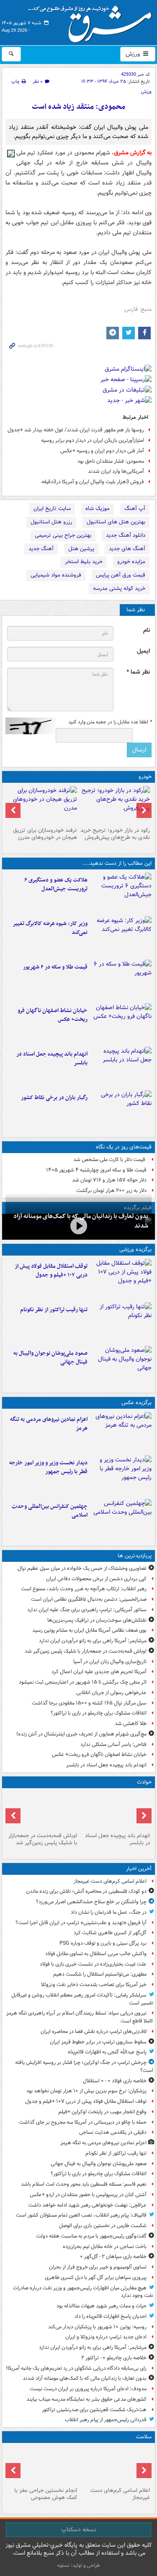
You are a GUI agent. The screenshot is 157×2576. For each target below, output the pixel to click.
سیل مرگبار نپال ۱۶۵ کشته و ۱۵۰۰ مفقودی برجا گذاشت (89, 1703)
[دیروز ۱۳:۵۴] (121, 1067)
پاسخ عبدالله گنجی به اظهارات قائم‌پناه (107, 2052)
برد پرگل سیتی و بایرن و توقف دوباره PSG (103, 1943)
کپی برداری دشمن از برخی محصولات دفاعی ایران (96, 1579)
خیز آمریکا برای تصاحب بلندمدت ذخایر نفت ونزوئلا (94, 1985)
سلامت (144, 2437)
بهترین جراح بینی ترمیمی (63, 535)
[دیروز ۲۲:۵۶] (121, 1366)
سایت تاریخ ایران (52, 509)
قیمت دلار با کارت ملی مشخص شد (110, 1160)
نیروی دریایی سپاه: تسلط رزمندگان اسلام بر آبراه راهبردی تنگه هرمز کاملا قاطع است (80, 2017)
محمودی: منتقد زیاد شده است (78, 107)
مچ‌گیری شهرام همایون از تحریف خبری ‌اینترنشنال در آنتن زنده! (81, 1734)
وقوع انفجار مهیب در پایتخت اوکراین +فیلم (102, 2112)
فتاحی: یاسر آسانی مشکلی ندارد (113, 1744)
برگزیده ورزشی (135, 1250)
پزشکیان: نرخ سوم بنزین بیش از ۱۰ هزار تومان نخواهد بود (86, 2091)
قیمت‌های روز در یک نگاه (124, 1147)
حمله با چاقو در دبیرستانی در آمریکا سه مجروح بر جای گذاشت (83, 2122)
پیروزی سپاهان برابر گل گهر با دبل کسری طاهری (96, 2277)
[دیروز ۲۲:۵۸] (121, 1323)
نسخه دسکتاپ (78, 2530)
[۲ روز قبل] (121, 1476)
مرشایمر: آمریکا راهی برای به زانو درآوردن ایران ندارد (93, 1641)
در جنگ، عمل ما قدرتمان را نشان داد (109, 1912)
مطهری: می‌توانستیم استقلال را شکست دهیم (100, 1974)
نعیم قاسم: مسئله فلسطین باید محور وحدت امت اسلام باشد (84, 2184)
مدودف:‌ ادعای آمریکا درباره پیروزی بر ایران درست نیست (88, 2389)
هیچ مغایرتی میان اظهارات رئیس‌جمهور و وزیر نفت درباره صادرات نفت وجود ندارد (83, 2292)
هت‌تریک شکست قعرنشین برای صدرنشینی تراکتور (94, 2410)
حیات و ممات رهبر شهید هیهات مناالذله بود (102, 2306)
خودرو (145, 777)
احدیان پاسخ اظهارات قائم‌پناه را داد (111, 2316)
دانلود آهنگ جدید (126, 535)
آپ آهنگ (135, 509)
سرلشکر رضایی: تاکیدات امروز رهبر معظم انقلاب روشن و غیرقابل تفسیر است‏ (82, 1999)
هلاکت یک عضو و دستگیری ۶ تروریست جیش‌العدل (56, 884)
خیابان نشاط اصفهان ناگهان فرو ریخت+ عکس (53, 1015)
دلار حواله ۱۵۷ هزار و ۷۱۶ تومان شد (109, 1180)
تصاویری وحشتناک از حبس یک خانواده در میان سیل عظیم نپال (82, 1568)
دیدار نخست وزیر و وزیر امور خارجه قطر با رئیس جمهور (48, 1467)
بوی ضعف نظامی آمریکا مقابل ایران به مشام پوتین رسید (89, 1630)
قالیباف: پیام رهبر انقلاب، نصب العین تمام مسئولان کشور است (81, 2215)
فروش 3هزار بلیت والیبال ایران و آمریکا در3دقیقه (93, 482)
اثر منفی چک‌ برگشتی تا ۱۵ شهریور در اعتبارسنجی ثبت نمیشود (83, 1682)
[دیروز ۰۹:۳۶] (121, 1110)
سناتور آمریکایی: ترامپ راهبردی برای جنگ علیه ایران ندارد (87, 1610)
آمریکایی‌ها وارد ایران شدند (116, 471)
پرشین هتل (81, 549)
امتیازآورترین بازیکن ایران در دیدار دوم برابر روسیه (93, 440)
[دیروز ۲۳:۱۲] (121, 1279)
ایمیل (143, 651)
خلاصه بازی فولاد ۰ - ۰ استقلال (115, 2081)
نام (147, 630)
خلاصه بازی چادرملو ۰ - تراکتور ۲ (114, 2358)
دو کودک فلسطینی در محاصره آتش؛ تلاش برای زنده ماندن (86, 1891)
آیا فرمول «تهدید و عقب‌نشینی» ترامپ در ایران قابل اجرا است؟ (81, 1923)
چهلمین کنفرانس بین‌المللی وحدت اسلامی (50, 1511)
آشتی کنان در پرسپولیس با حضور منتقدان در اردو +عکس (88, 2195)
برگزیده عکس (136, 1403)
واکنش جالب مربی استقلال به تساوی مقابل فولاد (96, 1954)
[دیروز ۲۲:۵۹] (121, 1432)
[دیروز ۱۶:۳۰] (121, 936)
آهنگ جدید (41, 549)
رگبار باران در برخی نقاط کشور (54, 1098)
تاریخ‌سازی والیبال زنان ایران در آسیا (110, 1662)
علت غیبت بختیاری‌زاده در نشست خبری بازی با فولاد (93, 1964)
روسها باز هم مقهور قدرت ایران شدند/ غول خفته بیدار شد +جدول (76, 430)
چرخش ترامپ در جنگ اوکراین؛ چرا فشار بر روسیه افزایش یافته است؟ (84, 2066)
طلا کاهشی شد (131, 1724)
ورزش (134, 54)
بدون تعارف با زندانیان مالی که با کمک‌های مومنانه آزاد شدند (85, 2378)
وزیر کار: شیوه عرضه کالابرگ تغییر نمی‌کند (50, 928)
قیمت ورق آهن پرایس (121, 575)
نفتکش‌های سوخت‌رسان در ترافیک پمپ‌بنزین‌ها (97, 1620)
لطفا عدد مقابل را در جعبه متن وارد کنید (110, 722)
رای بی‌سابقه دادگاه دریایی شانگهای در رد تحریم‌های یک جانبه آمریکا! (76, 2368)
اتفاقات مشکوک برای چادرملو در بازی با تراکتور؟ (99, 1713)
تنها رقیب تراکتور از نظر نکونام (54, 1310)
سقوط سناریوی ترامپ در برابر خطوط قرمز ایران (98, 2042)
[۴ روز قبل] (115, 805)
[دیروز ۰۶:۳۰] (42, 2465)
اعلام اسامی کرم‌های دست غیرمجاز (110, 1881)
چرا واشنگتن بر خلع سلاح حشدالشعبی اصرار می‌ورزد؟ (91, 1902)
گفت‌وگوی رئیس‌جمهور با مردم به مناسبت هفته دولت (91, 2236)
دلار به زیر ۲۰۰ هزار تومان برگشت (111, 1191)
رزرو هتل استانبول (51, 522)
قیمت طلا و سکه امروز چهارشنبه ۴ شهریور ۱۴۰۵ (96, 1170)
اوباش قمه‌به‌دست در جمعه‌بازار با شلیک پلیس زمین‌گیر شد (86, 1651)
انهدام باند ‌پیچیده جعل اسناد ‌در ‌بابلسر (52, 1059)
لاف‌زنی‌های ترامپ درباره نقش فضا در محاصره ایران (94, 2031)
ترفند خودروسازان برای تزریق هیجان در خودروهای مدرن (45, 834)
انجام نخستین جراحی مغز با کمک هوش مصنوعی (46, 2494)
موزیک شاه (98, 509)
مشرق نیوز (93, 21)
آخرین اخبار (139, 1869)
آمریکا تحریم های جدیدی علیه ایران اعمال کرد (99, 1672)
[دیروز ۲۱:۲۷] (78, 1226)
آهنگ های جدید (127, 549)
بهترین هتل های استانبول (116, 522)
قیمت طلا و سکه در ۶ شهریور (55, 967)
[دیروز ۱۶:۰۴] (121, 1023)
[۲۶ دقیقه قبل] (115, 2465)
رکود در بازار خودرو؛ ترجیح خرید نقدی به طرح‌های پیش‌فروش (115, 834)
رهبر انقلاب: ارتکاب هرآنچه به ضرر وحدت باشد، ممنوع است (84, 1589)
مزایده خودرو (131, 562)
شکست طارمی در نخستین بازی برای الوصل (103, 2226)
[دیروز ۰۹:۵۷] (42, 1810)
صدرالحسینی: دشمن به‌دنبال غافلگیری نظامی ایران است (89, 1599)
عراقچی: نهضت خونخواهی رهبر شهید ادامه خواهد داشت (87, 2205)
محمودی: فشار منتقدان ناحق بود (111, 461)
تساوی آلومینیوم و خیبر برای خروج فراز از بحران (98, 2267)
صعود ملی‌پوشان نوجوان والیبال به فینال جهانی (50, 1358)
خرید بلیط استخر (84, 562)
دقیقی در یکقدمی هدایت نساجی (113, 2132)
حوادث (144, 1782)
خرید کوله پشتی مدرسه (119, 588)
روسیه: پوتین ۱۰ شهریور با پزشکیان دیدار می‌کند (97, 2327)
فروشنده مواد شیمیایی (56, 575)
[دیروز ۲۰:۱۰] (121, 893)
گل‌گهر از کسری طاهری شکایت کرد (110, 1933)
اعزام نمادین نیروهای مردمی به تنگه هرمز (49, 1424)
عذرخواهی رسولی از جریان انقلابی (111, 1693)
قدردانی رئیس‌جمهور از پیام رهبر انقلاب (106, 2420)
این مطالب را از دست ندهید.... (117, 863)
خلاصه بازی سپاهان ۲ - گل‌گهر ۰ (113, 2257)
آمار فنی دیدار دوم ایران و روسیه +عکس (102, 451)
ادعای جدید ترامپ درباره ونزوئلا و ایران (106, 2337)
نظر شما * (138, 672)
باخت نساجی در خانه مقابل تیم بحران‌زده (105, 2247)
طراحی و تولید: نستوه (79, 2565)
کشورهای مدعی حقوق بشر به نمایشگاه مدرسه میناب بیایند (86, 2399)
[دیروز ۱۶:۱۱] (121, 980)
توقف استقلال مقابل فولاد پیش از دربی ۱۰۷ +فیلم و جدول (51, 1271)
